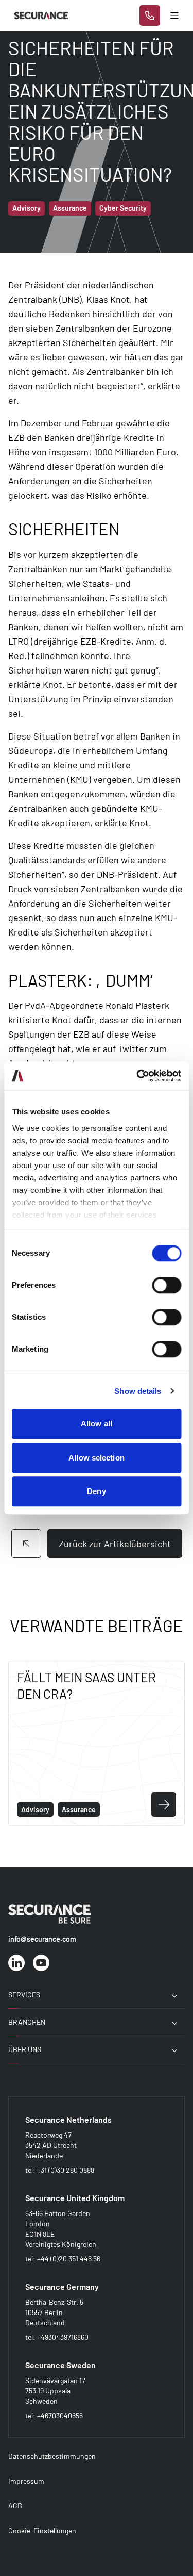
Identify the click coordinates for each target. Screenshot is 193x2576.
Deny (96, 1491)
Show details (138, 1391)
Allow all (97, 1424)
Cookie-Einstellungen (42, 2530)
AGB (15, 2506)
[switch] (166, 1285)
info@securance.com (42, 1939)
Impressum (26, 2481)
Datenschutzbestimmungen (52, 2456)
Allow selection (97, 1458)
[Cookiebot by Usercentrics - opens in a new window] (137, 1076)
